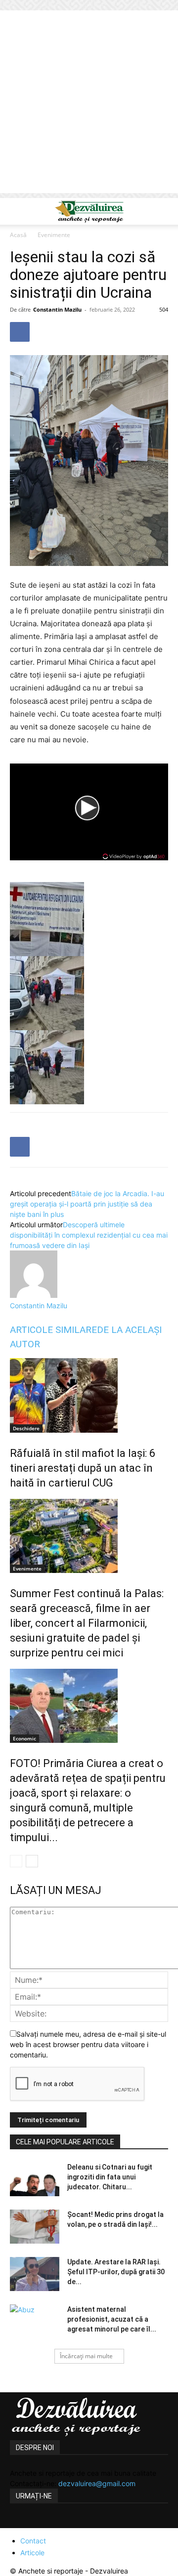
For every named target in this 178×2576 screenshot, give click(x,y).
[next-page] (32, 1861)
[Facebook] (20, 332)
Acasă (18, 235)
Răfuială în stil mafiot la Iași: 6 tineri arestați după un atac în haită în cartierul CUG (83, 1468)
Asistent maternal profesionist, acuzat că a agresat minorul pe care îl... (112, 2319)
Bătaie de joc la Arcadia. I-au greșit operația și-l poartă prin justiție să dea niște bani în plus (87, 1204)
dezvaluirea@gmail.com (97, 2483)
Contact (33, 2541)
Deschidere (26, 1428)
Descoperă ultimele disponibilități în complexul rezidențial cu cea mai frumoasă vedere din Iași (89, 1235)
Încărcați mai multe (86, 2356)
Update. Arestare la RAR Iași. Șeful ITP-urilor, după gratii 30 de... (116, 2272)
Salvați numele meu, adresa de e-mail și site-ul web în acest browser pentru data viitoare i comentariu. (88, 2044)
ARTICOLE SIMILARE (53, 1330)
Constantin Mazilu (57, 309)
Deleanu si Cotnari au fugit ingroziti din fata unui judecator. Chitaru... (110, 2177)
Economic (24, 1738)
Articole (32, 2553)
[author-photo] (34, 1295)
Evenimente (54, 235)
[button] (17, 211)
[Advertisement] (89, 104)
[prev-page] (16, 1861)
